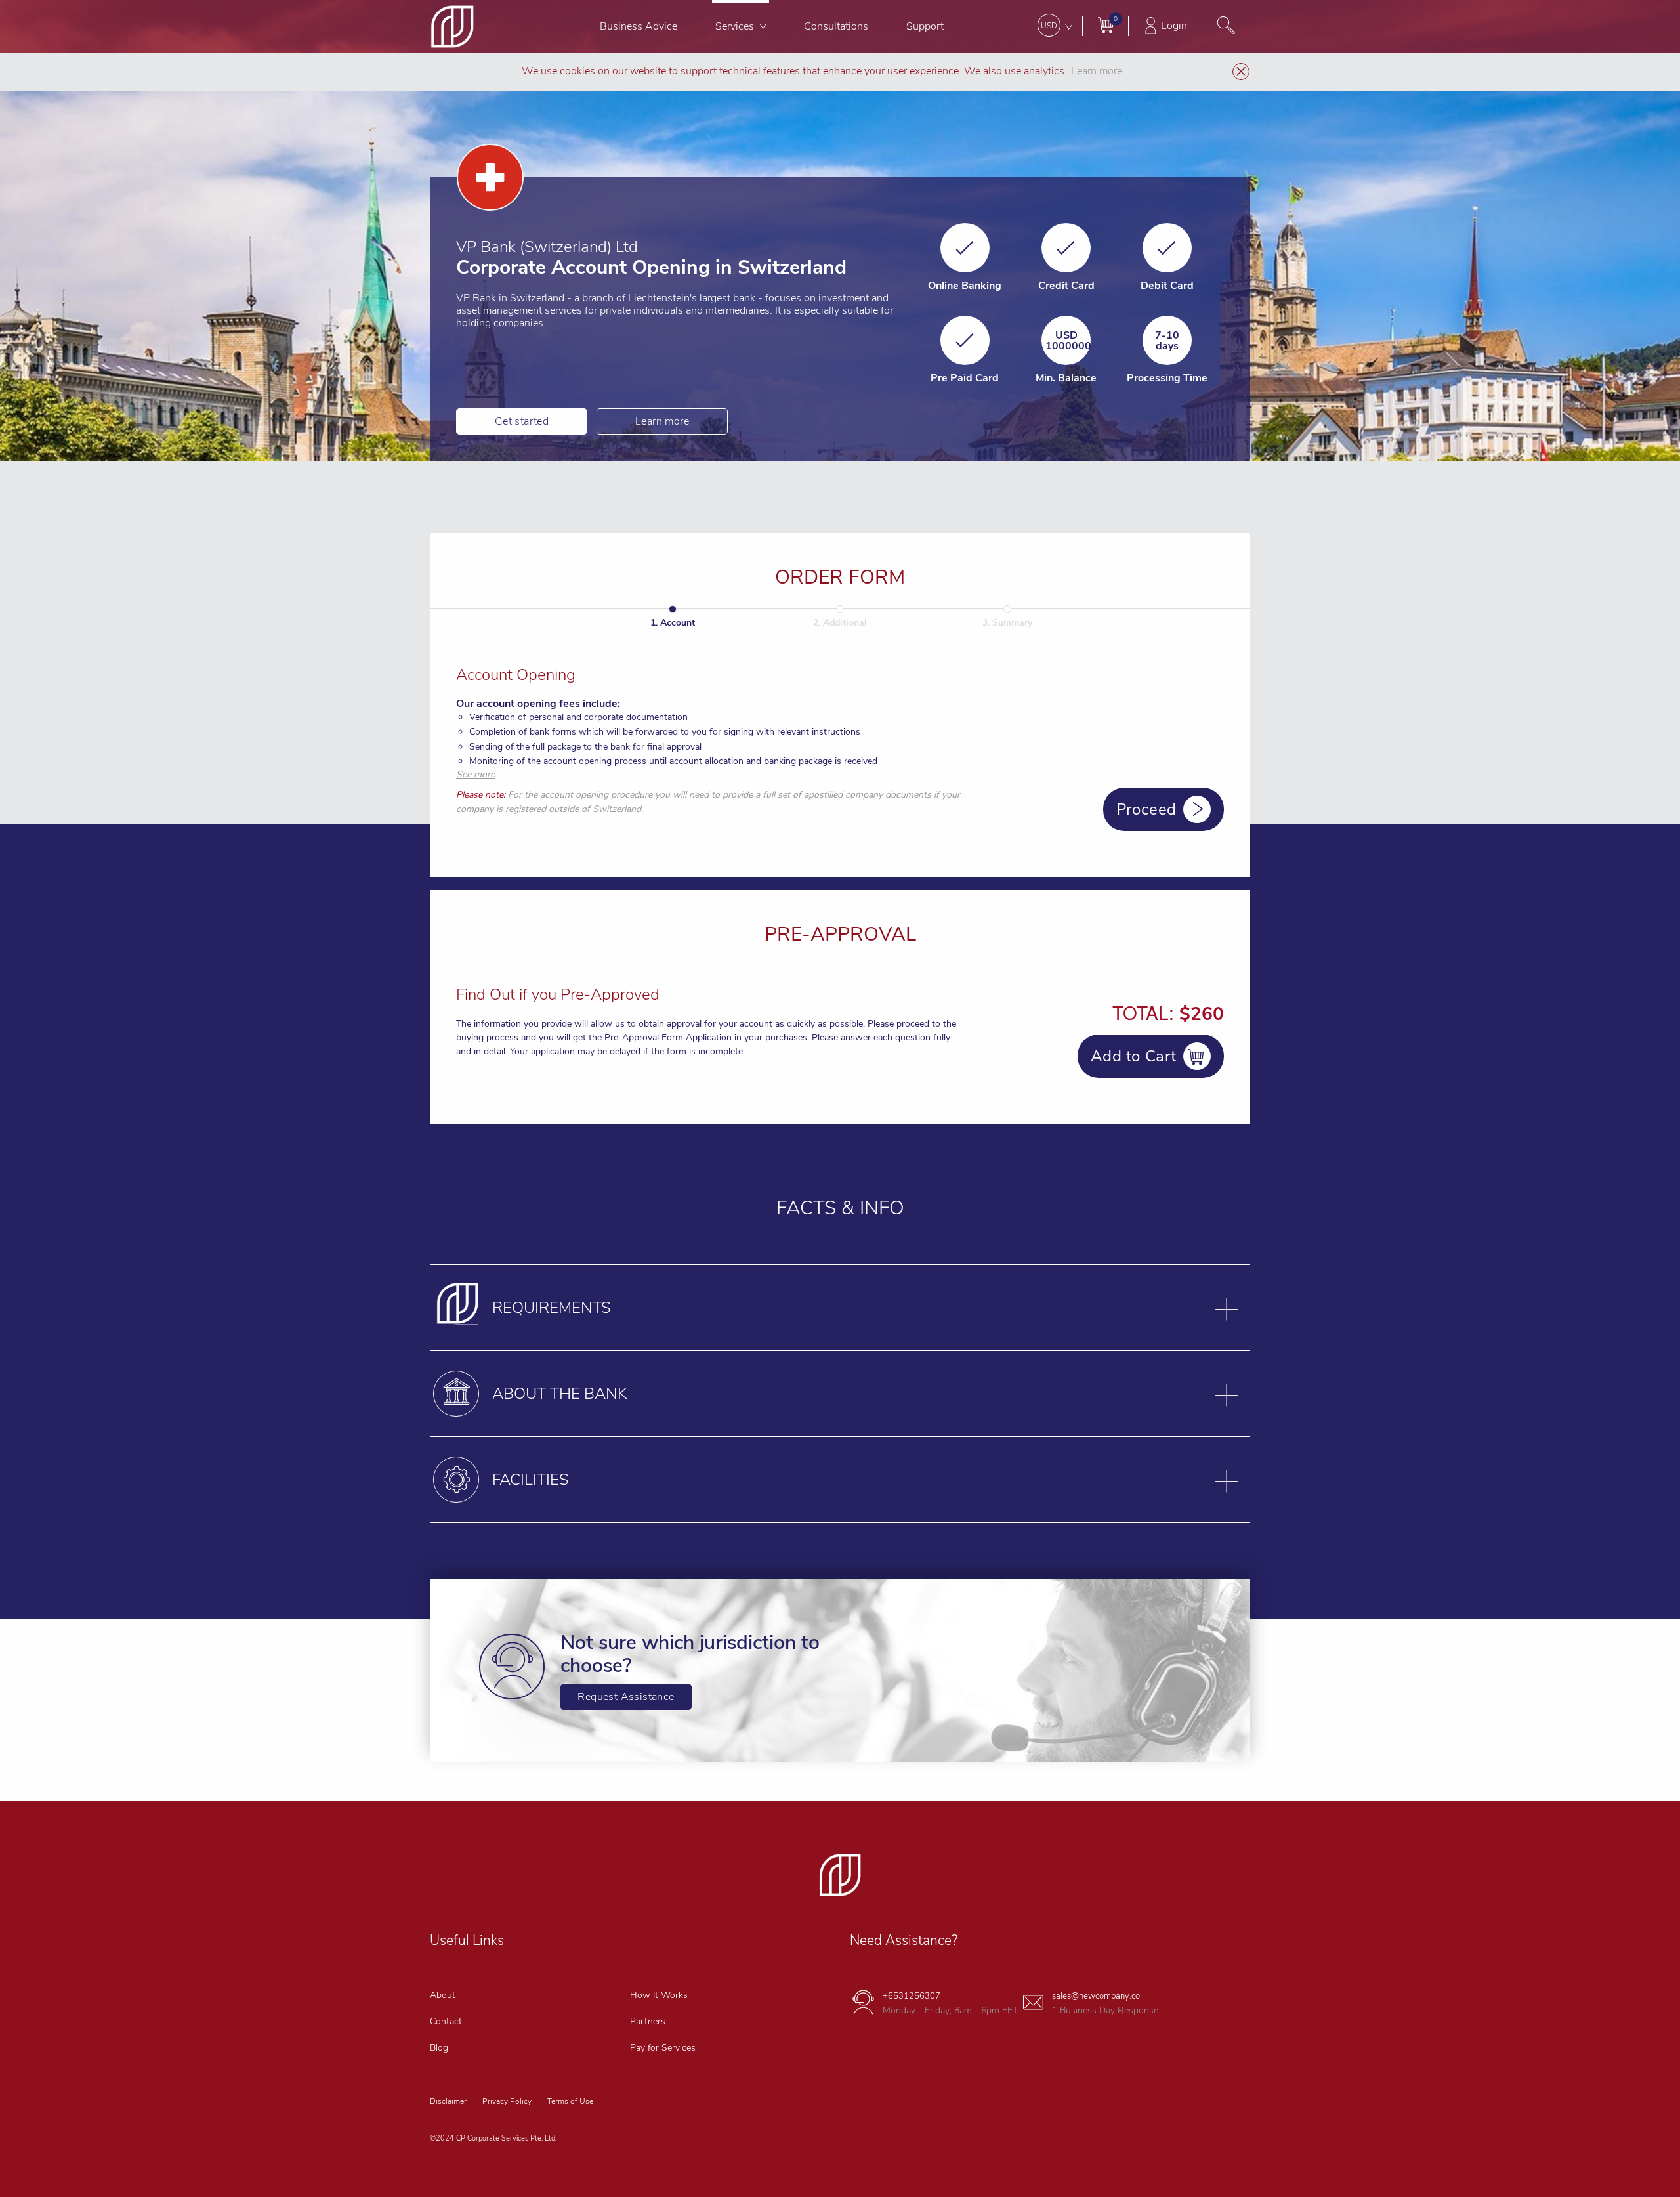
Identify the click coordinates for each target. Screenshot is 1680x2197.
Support (925, 26)
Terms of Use (570, 2101)
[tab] (840, 1308)
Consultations (836, 26)
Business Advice (639, 26)
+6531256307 (912, 1996)
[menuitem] (639, 26)
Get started (522, 421)
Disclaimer (448, 2101)
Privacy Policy (507, 2101)
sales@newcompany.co (1096, 1996)
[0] (1105, 25)
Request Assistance (626, 1697)
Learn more (662, 421)
